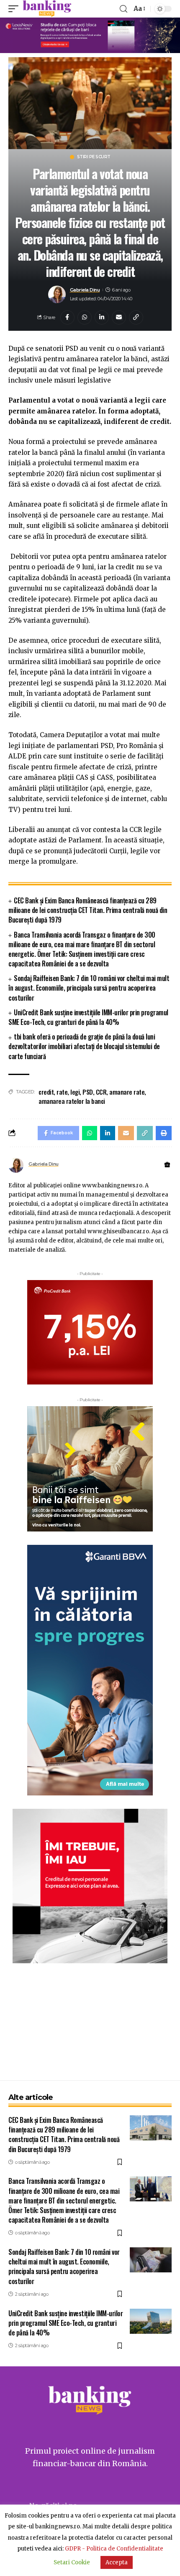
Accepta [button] (117, 2562)
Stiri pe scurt (94, 157)
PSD (88, 1092)
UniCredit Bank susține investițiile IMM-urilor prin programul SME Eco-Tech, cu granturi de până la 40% (88, 1017)
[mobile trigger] (15, 9)
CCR (101, 1092)
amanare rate (127, 1092)
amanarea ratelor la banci (72, 1101)
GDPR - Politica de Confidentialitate (114, 2549)
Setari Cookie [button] (72, 2562)
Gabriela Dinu (85, 290)
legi (75, 1092)
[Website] (167, 1165)
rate (62, 1092)
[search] (123, 9)
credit (46, 1092)
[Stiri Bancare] (47, 9)
